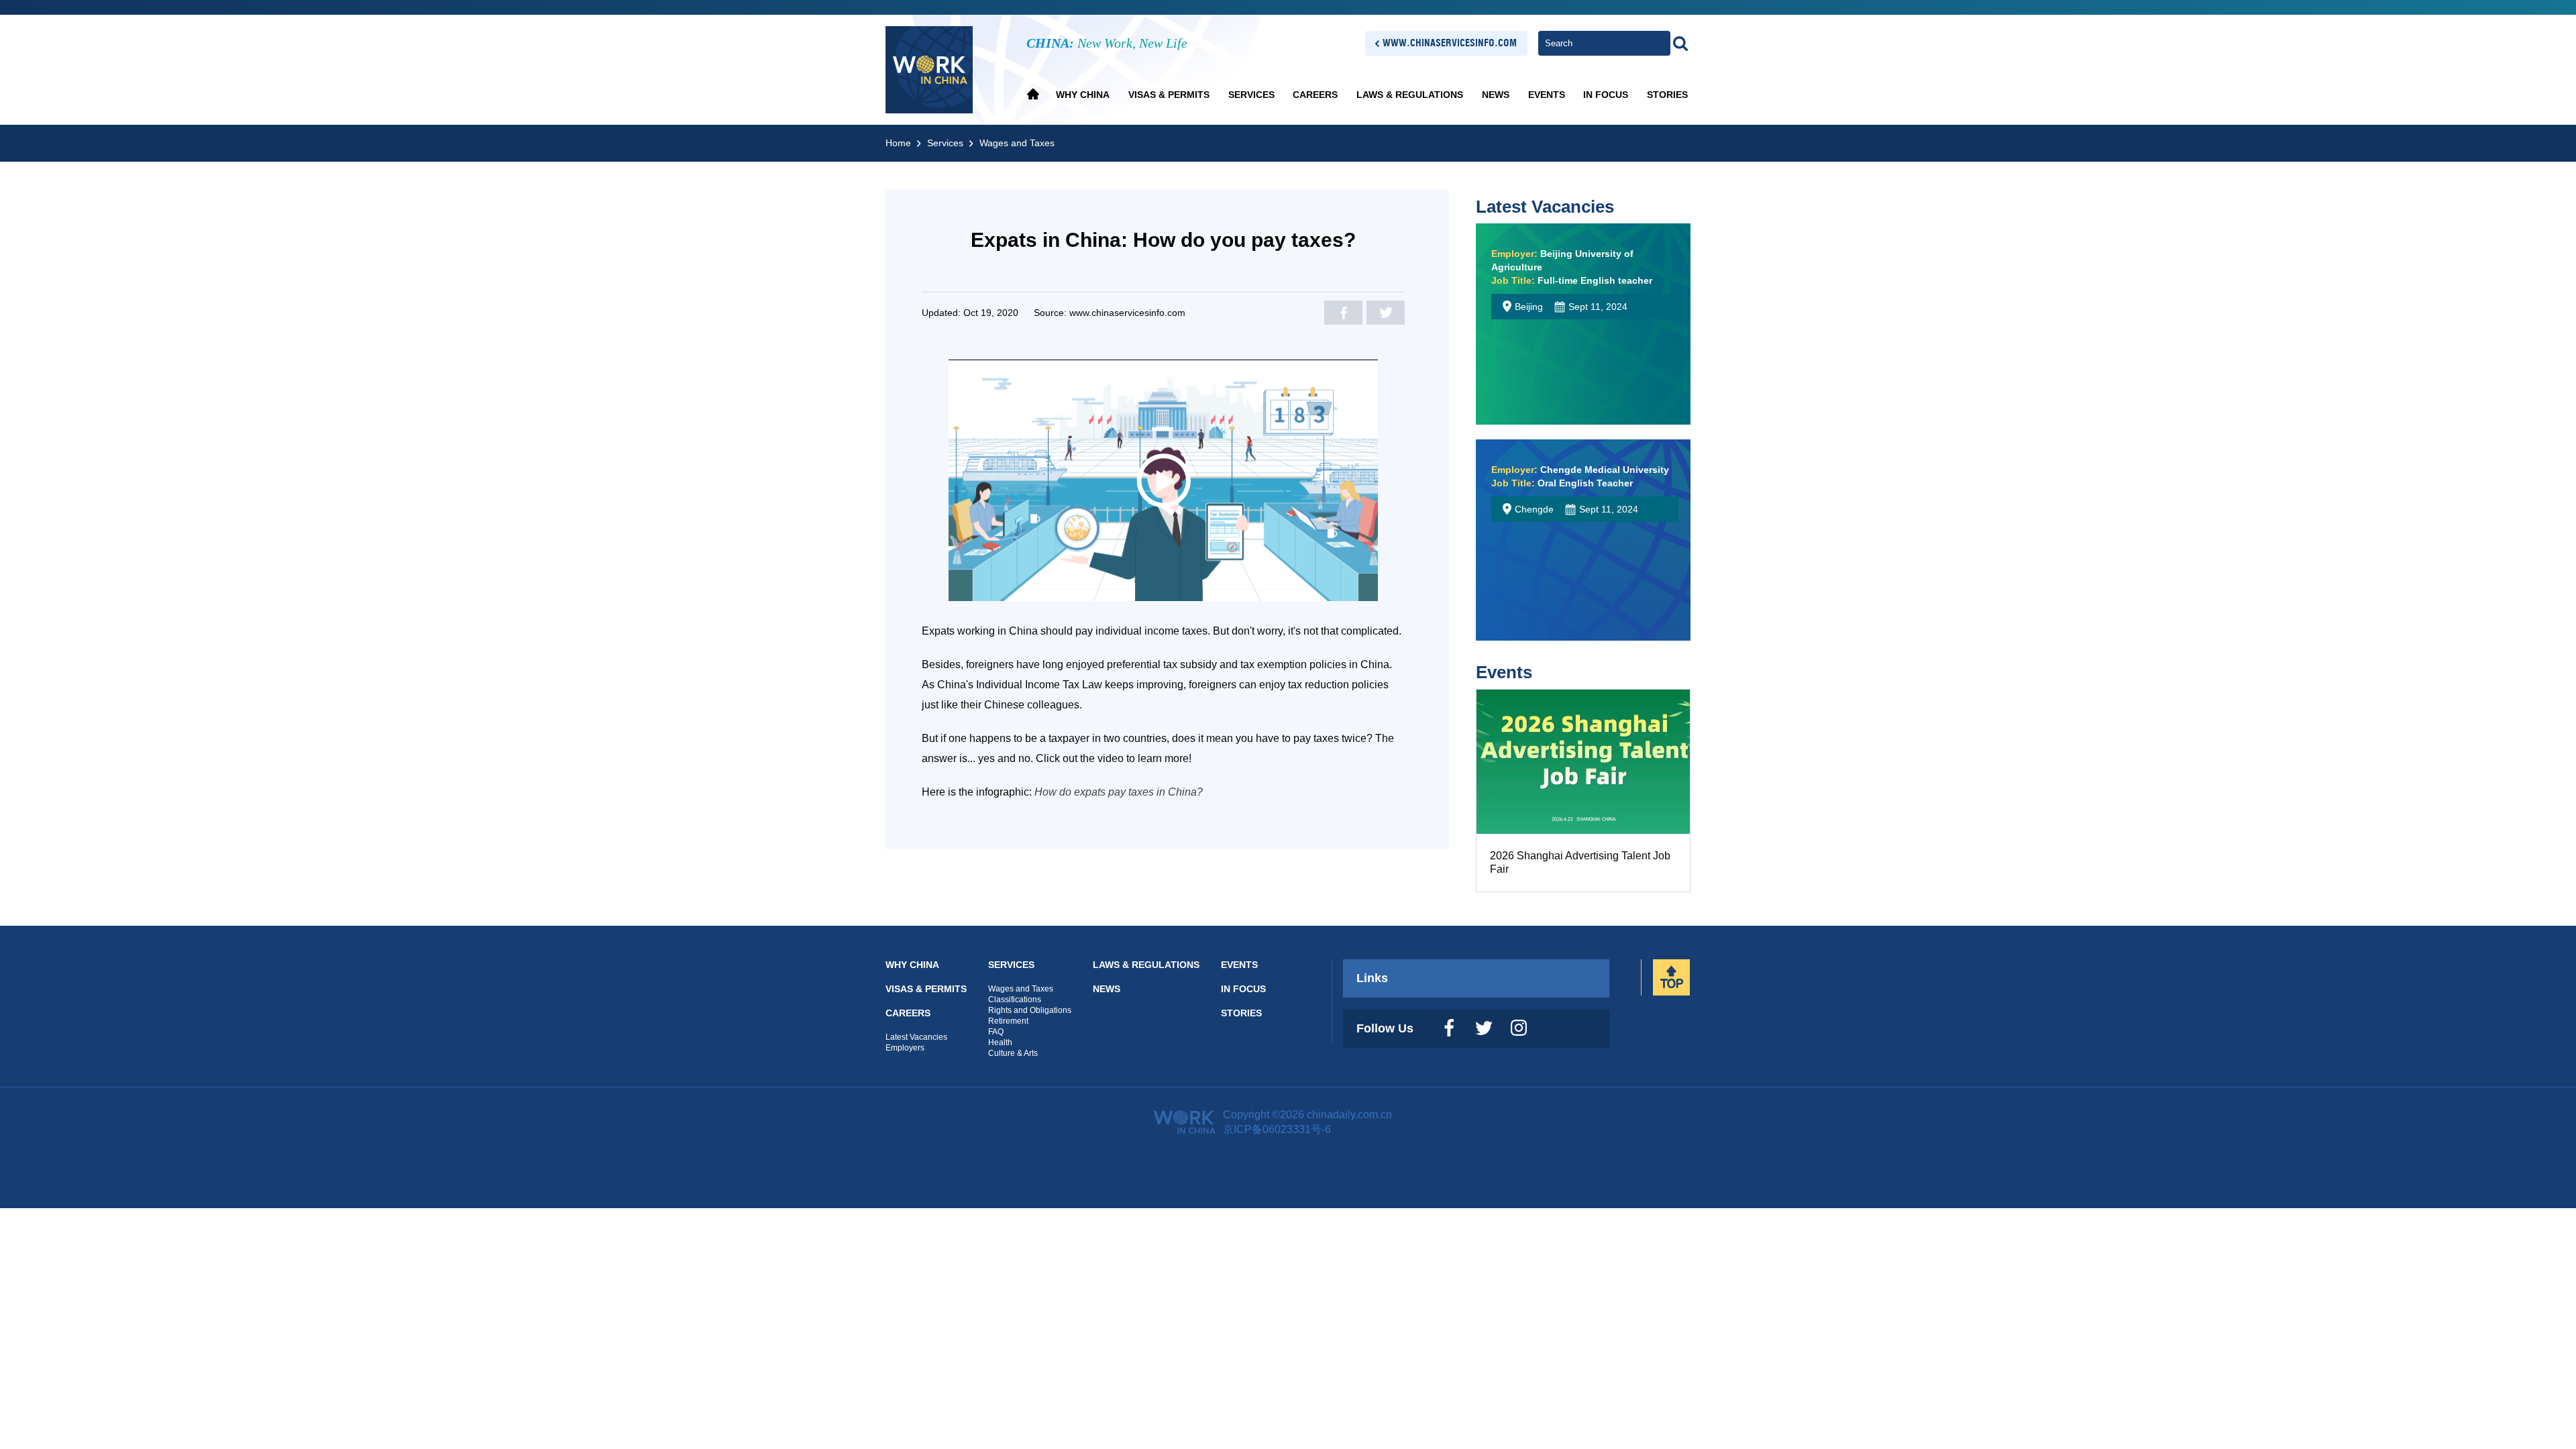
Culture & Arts (1013, 1053)
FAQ (996, 1032)
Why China (1083, 95)
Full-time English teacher (1572, 280)
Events (1547, 95)
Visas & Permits (1169, 95)
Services (1251, 95)
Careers (1315, 95)
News (1496, 95)
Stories (1667, 95)
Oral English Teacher (1562, 483)
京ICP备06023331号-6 (1277, 1129)
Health (1000, 1042)
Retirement (1008, 1021)
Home (898, 143)
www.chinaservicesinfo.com (1450, 43)
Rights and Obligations (1030, 1010)
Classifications (1015, 1000)
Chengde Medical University (1580, 470)
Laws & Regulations (1410, 95)
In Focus (1606, 95)
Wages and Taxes (1017, 143)
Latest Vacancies (1545, 207)
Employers (905, 1048)
